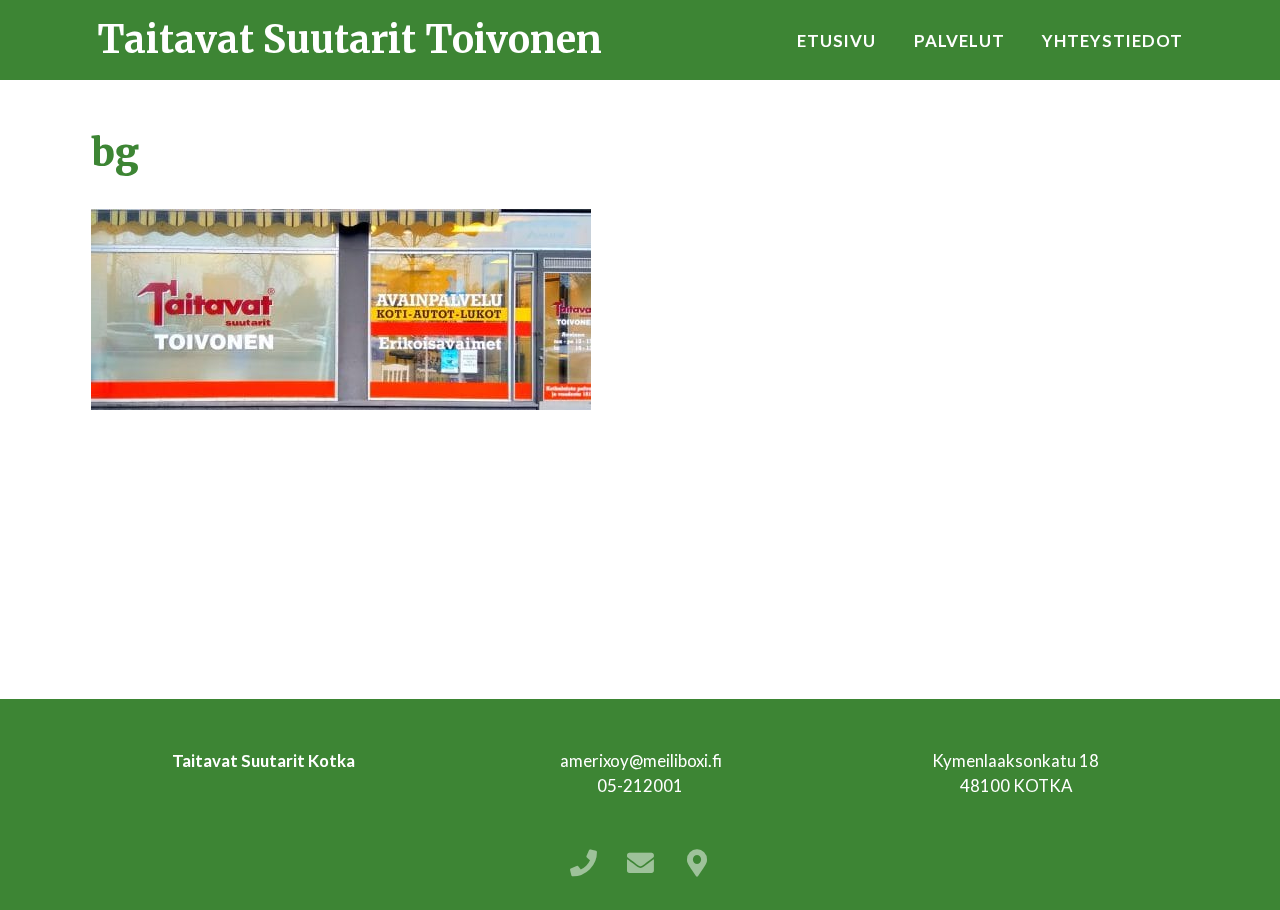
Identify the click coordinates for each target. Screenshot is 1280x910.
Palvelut (959, 40)
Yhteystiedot (1112, 40)
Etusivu (836, 40)
